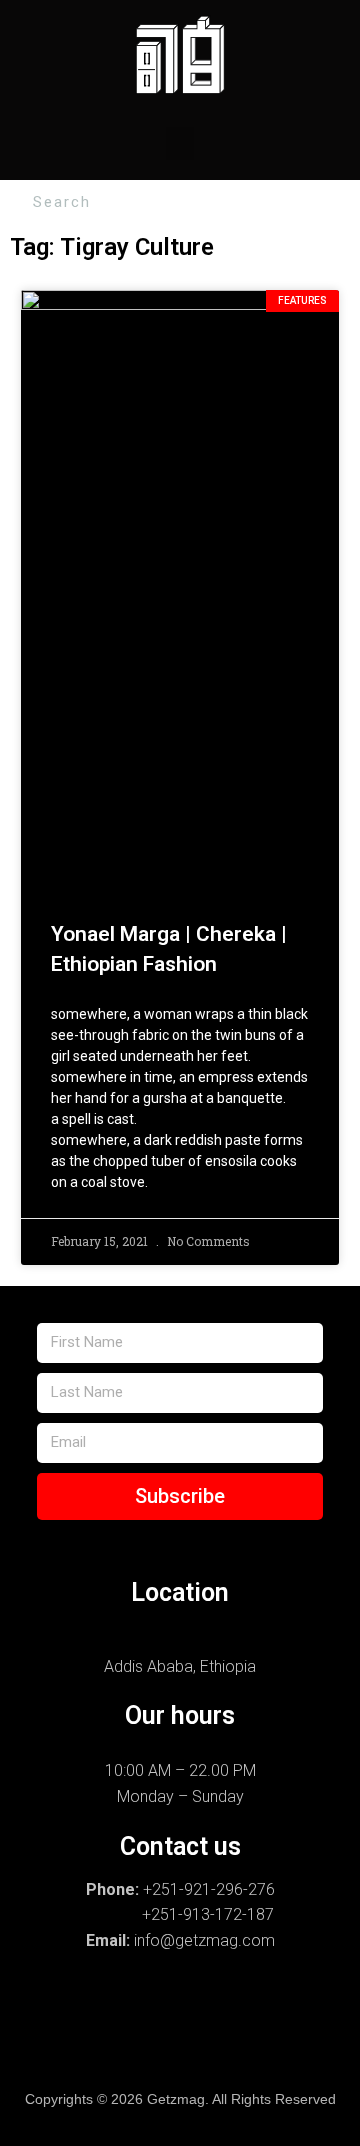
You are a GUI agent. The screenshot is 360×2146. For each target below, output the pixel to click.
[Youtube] (273, 2051)
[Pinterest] (149, 2051)
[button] (180, 143)
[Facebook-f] (118, 2009)
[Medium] (211, 2051)
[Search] (341, 202)
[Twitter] (304, 2009)
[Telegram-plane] (242, 2009)
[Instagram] (56, 2009)
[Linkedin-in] (87, 2051)
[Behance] (180, 2009)
